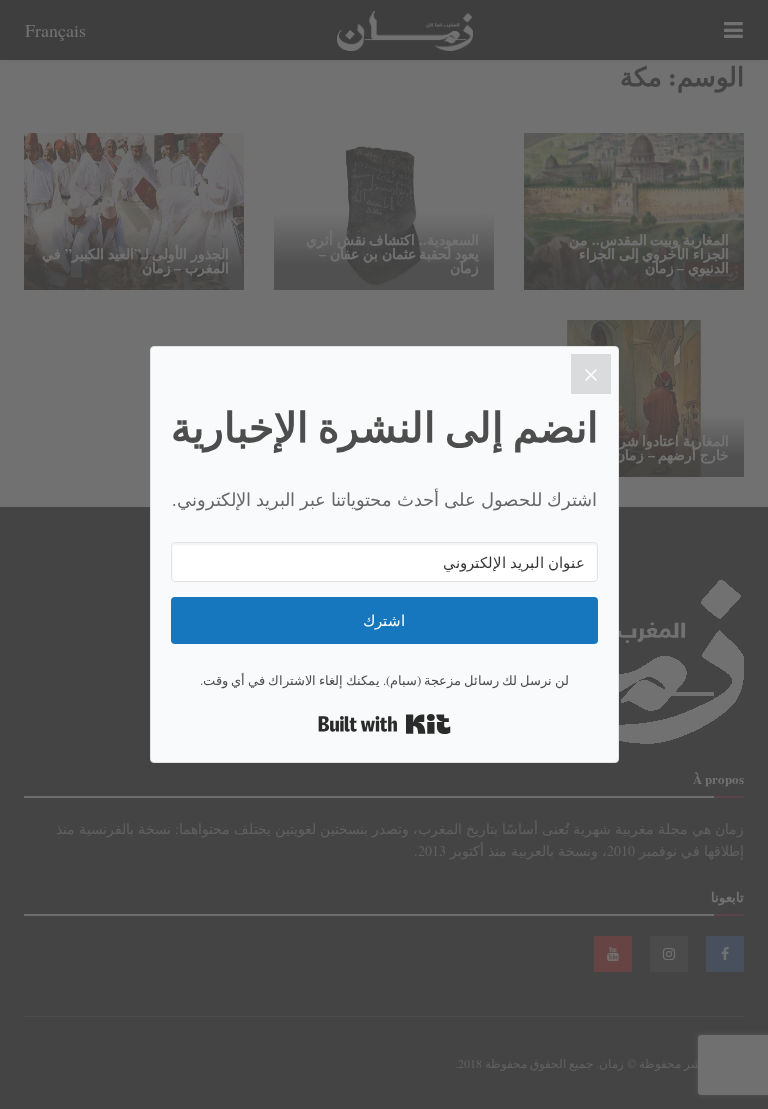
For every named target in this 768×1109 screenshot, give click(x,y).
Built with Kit (384, 724)
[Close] (591, 374)
